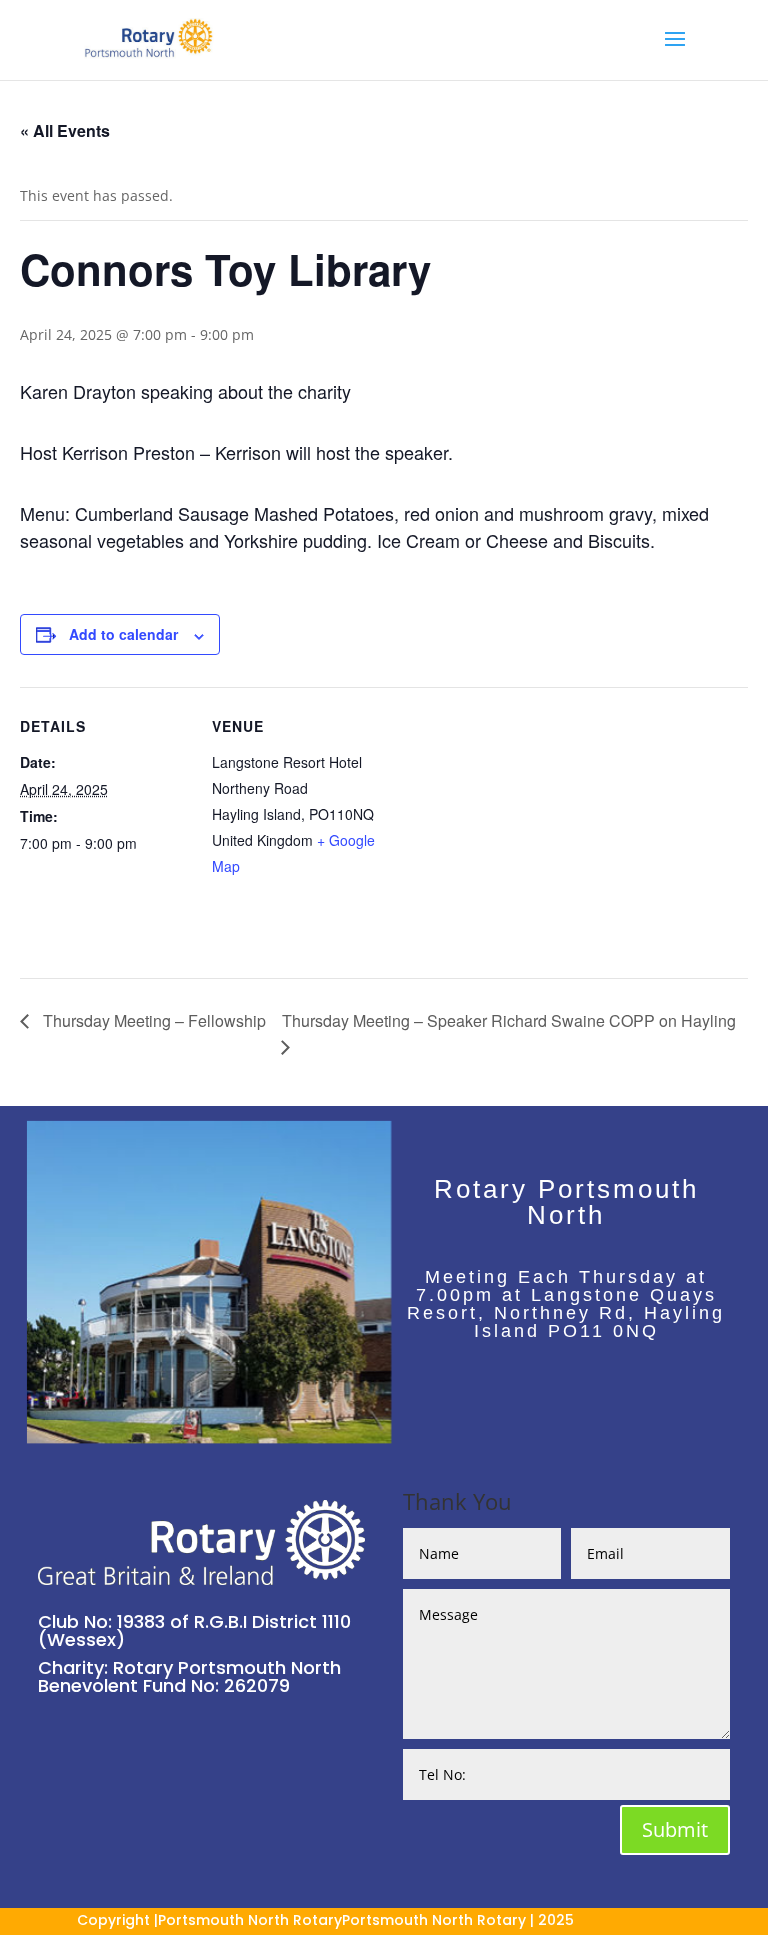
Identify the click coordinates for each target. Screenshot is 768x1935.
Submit (675, 1829)
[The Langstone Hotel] (209, 1437)
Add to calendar (123, 634)
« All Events (65, 130)
